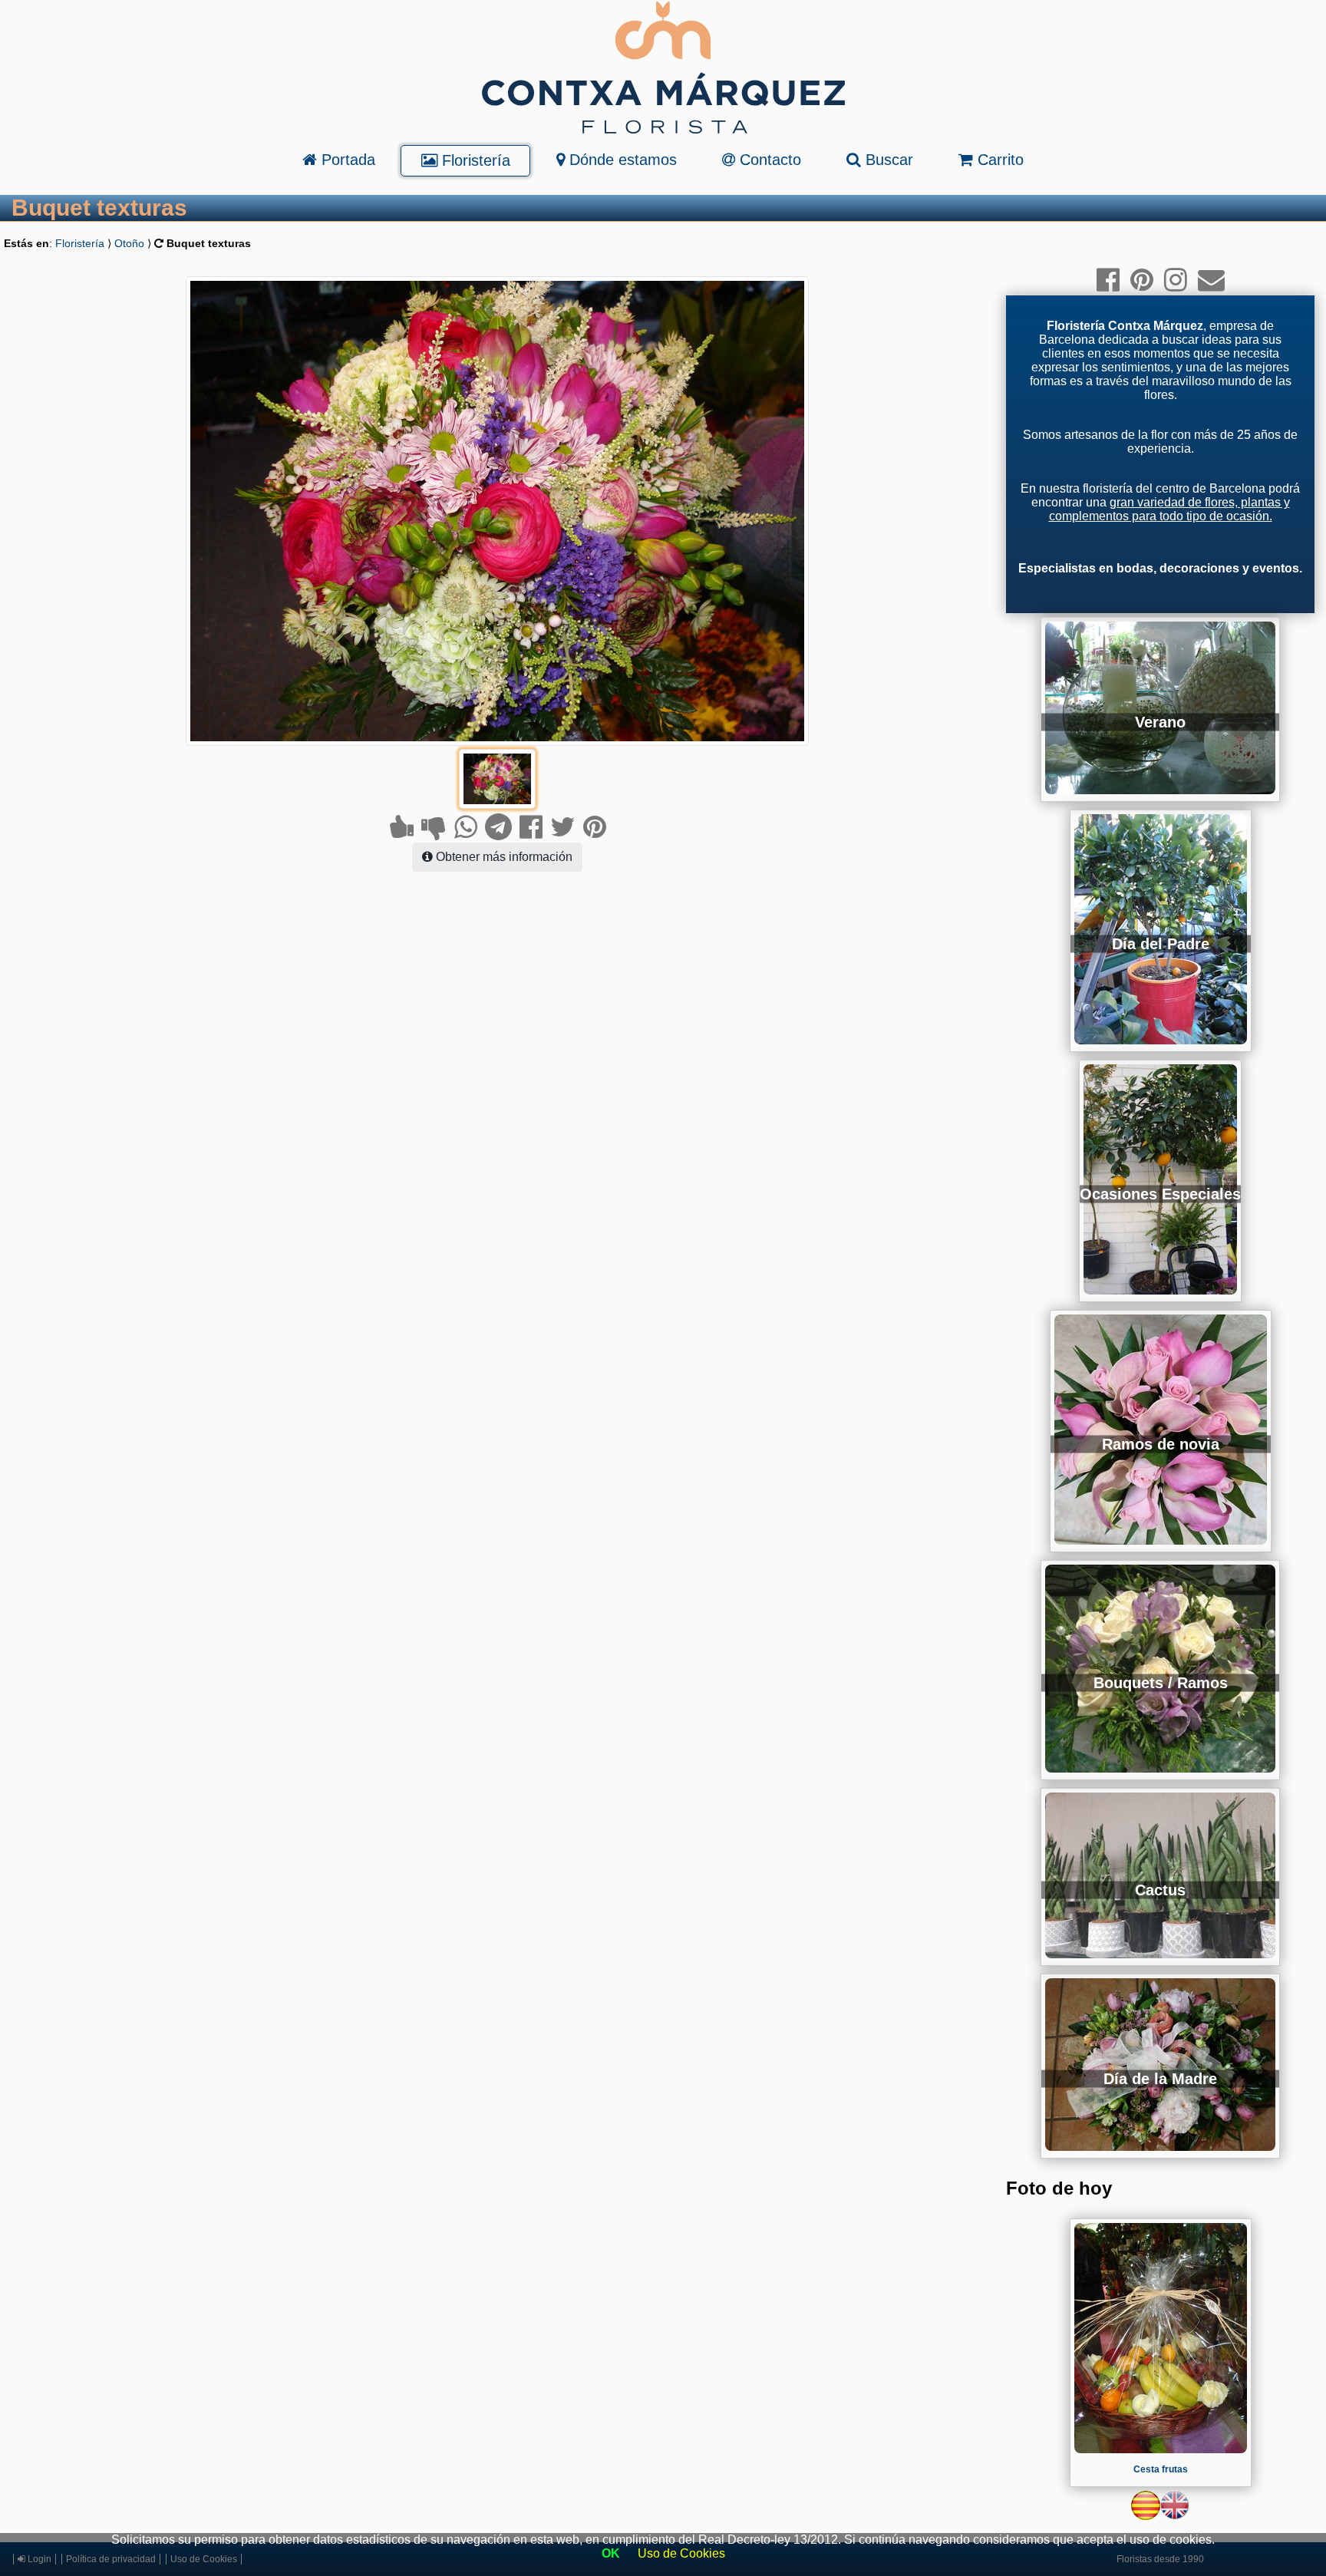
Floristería (474, 160)
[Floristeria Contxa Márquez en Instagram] (1176, 280)
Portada (346, 160)
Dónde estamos (621, 160)
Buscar (887, 160)
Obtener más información (503, 857)
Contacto (768, 160)
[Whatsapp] (466, 827)
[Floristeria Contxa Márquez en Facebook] (1108, 280)
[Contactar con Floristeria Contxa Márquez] (1211, 280)
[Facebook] (531, 827)
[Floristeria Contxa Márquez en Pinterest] (1142, 280)
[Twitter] (563, 827)
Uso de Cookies (681, 2553)
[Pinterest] (595, 827)
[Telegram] (498, 827)
